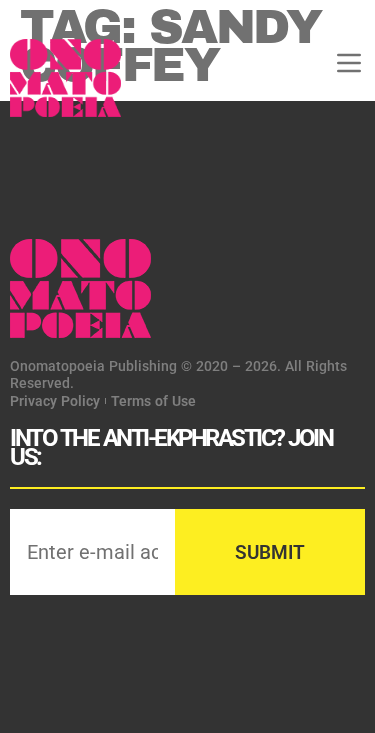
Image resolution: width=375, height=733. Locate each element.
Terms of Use (153, 401)
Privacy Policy (55, 401)
